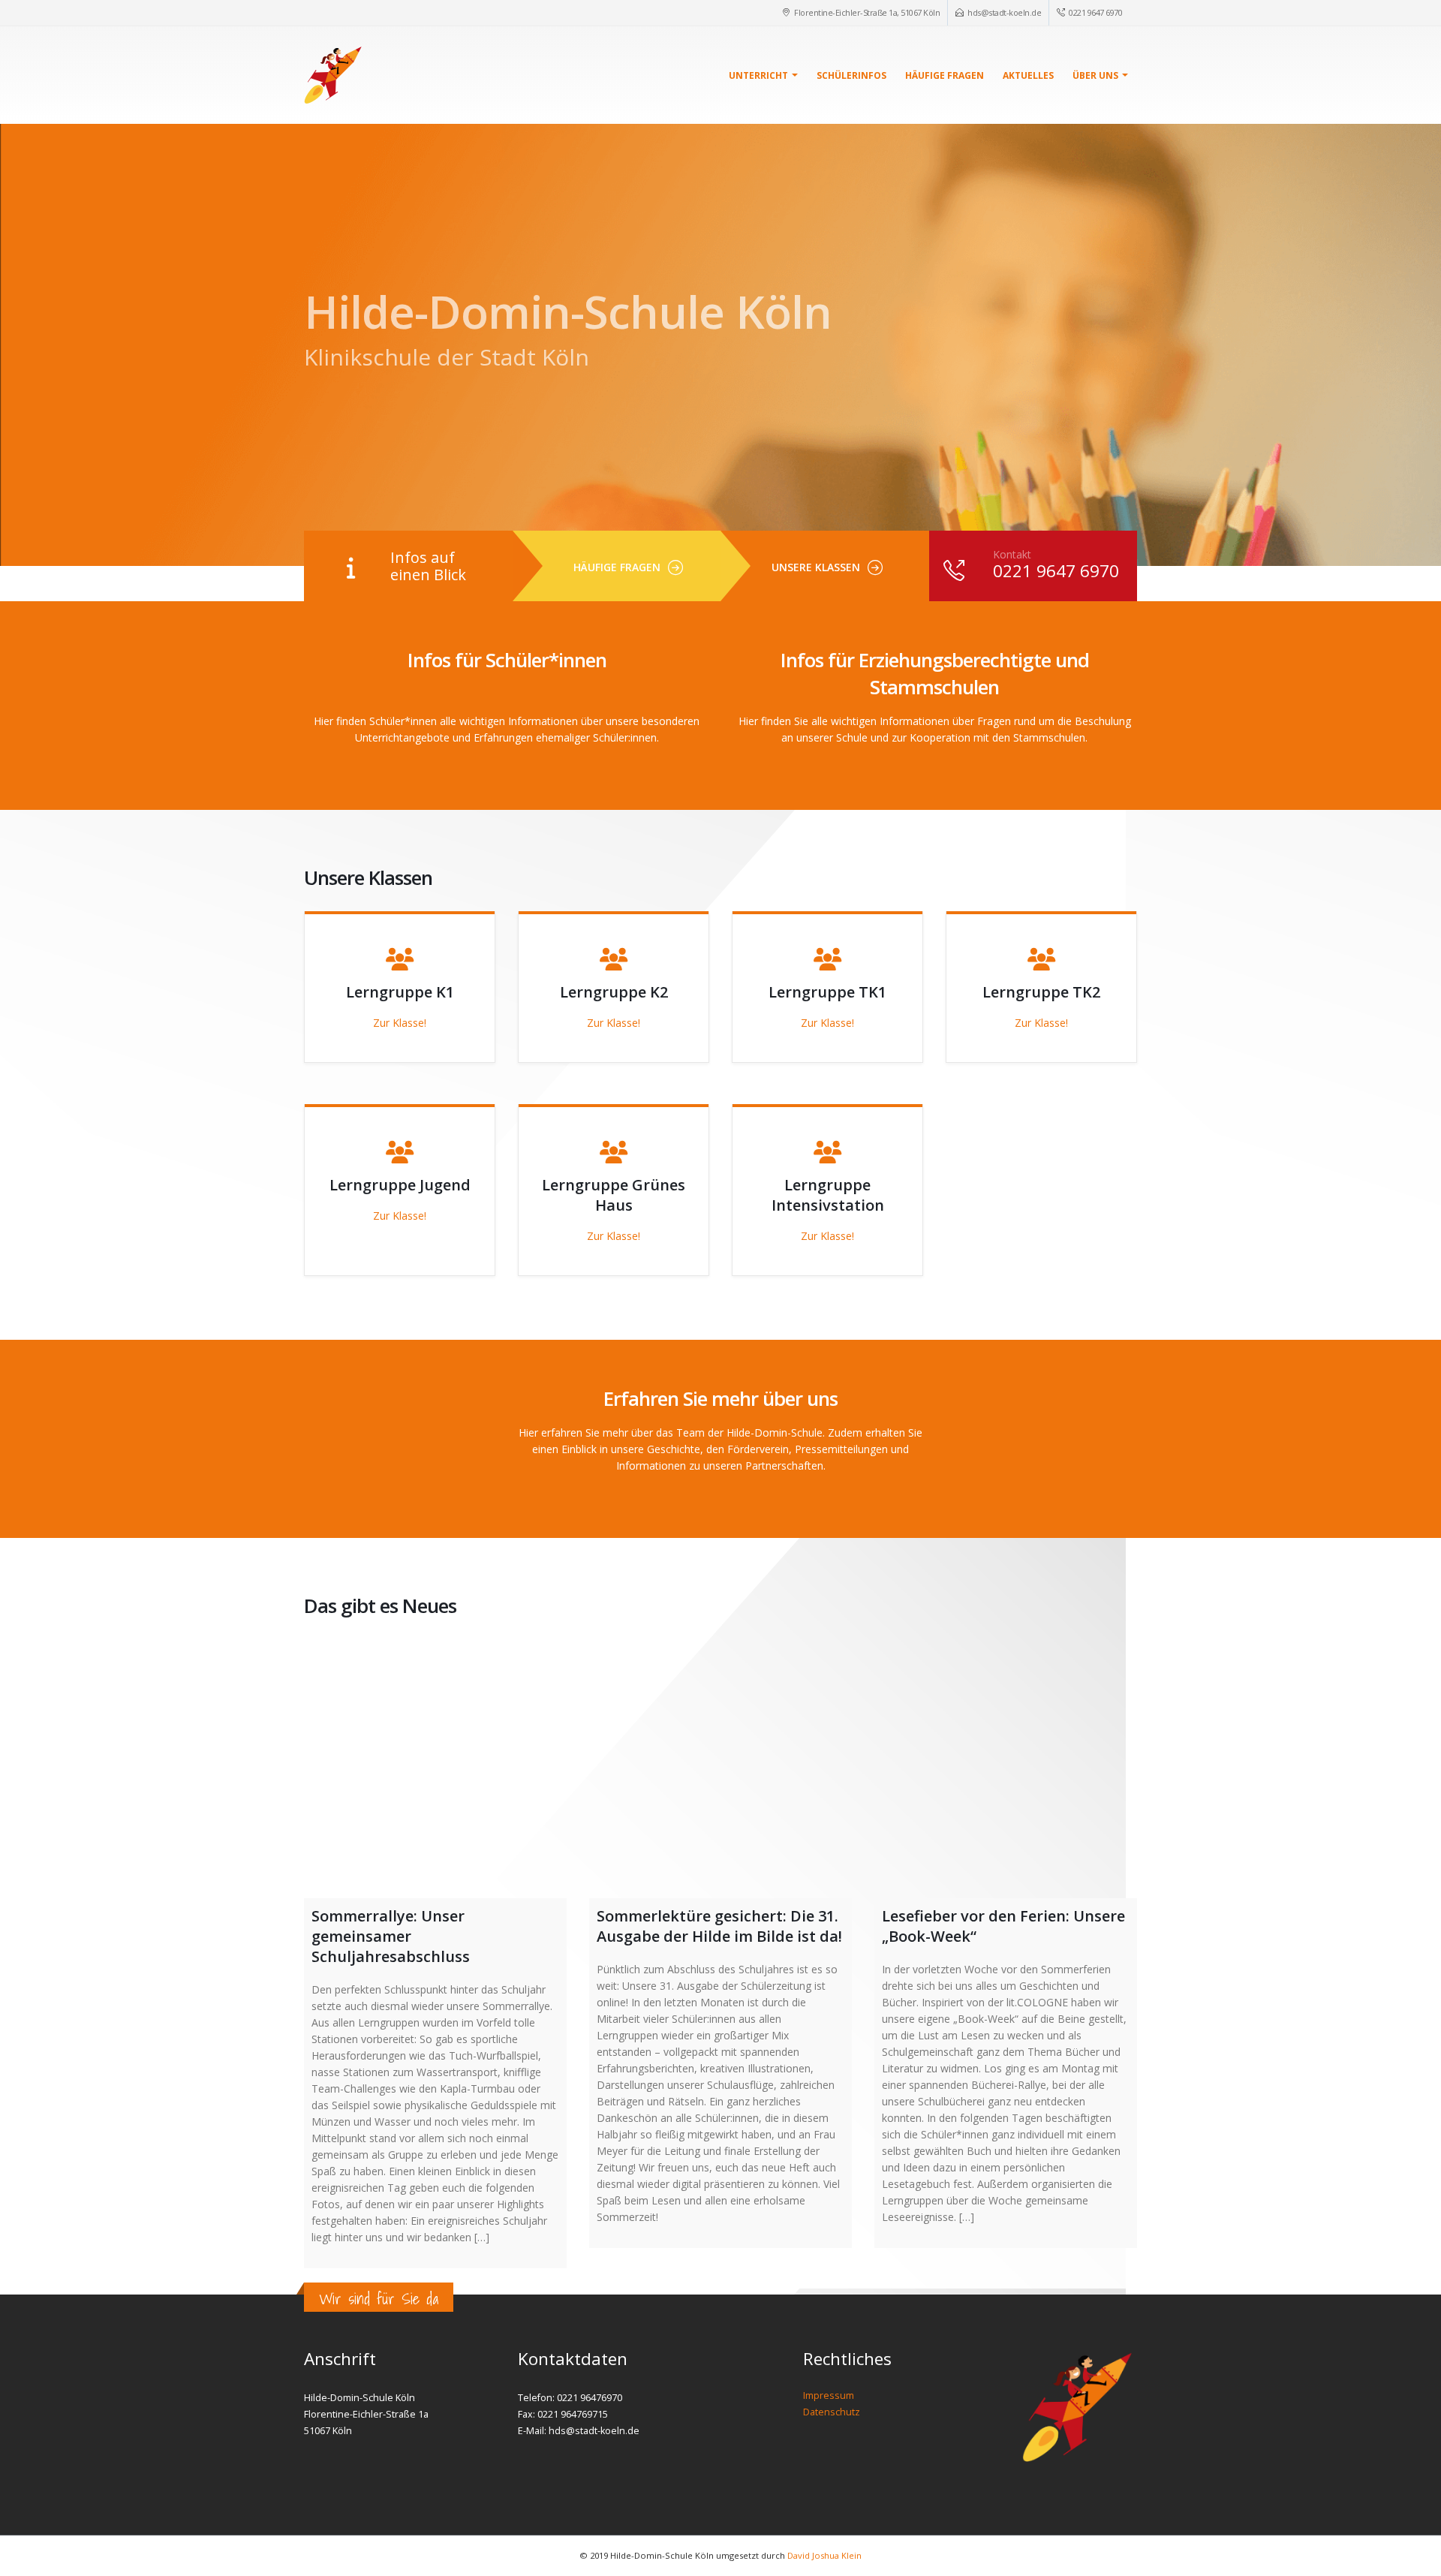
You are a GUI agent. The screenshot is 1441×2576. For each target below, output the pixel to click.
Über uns (1095, 75)
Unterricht (758, 75)
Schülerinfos (851, 75)
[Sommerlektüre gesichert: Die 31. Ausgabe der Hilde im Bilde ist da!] (720, 1767)
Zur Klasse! (400, 1023)
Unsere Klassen (816, 567)
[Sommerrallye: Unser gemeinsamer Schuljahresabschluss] (435, 1767)
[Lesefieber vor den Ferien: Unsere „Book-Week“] (1006, 1767)
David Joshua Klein (824, 2555)
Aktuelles (1028, 75)
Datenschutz (832, 2412)
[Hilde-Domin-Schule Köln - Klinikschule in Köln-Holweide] (333, 75)
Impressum (829, 2395)
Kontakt (1012, 554)
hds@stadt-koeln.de (1004, 12)
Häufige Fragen (945, 75)
